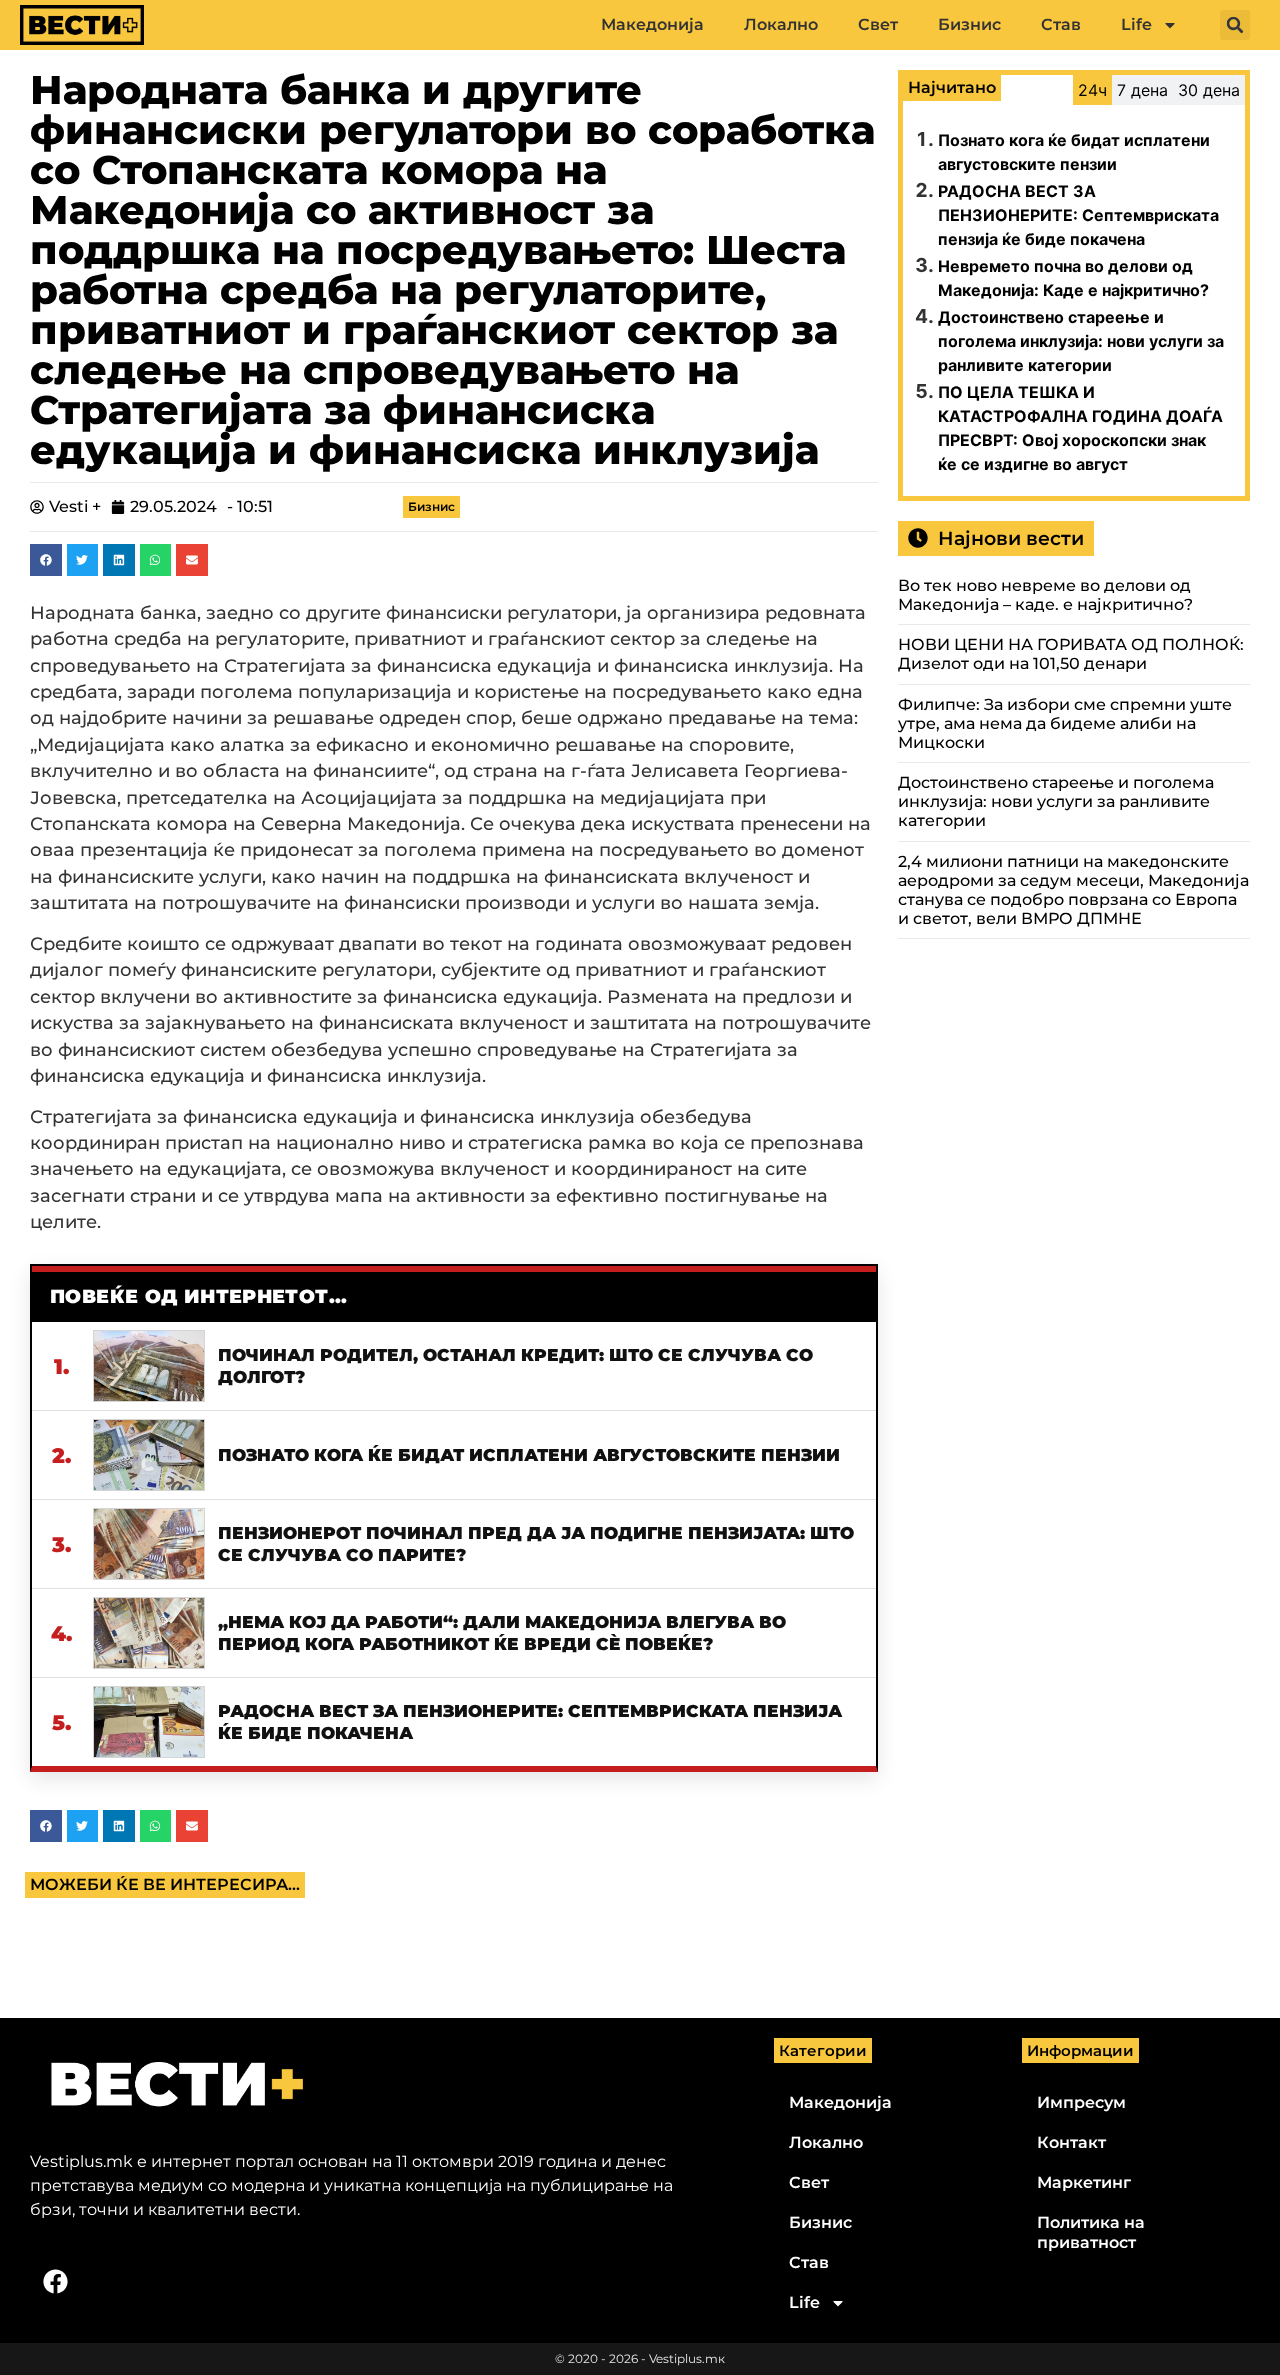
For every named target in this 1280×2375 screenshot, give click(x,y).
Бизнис (969, 24)
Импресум (1081, 2102)
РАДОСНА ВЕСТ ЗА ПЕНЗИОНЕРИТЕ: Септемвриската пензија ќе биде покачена (1078, 215)
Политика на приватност (1091, 2232)
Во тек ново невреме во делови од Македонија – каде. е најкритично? (1045, 595)
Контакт (1071, 2142)
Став (1061, 24)
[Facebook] (55, 2281)
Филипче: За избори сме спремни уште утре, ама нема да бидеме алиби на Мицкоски (1065, 723)
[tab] (1092, 90)
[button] (1235, 25)
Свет (878, 24)
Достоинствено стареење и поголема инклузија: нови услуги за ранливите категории (1081, 341)
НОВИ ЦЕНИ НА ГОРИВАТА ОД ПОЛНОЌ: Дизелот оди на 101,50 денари (1071, 654)
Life (1136, 24)
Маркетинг (1084, 2182)
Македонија (652, 24)
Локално (781, 24)
